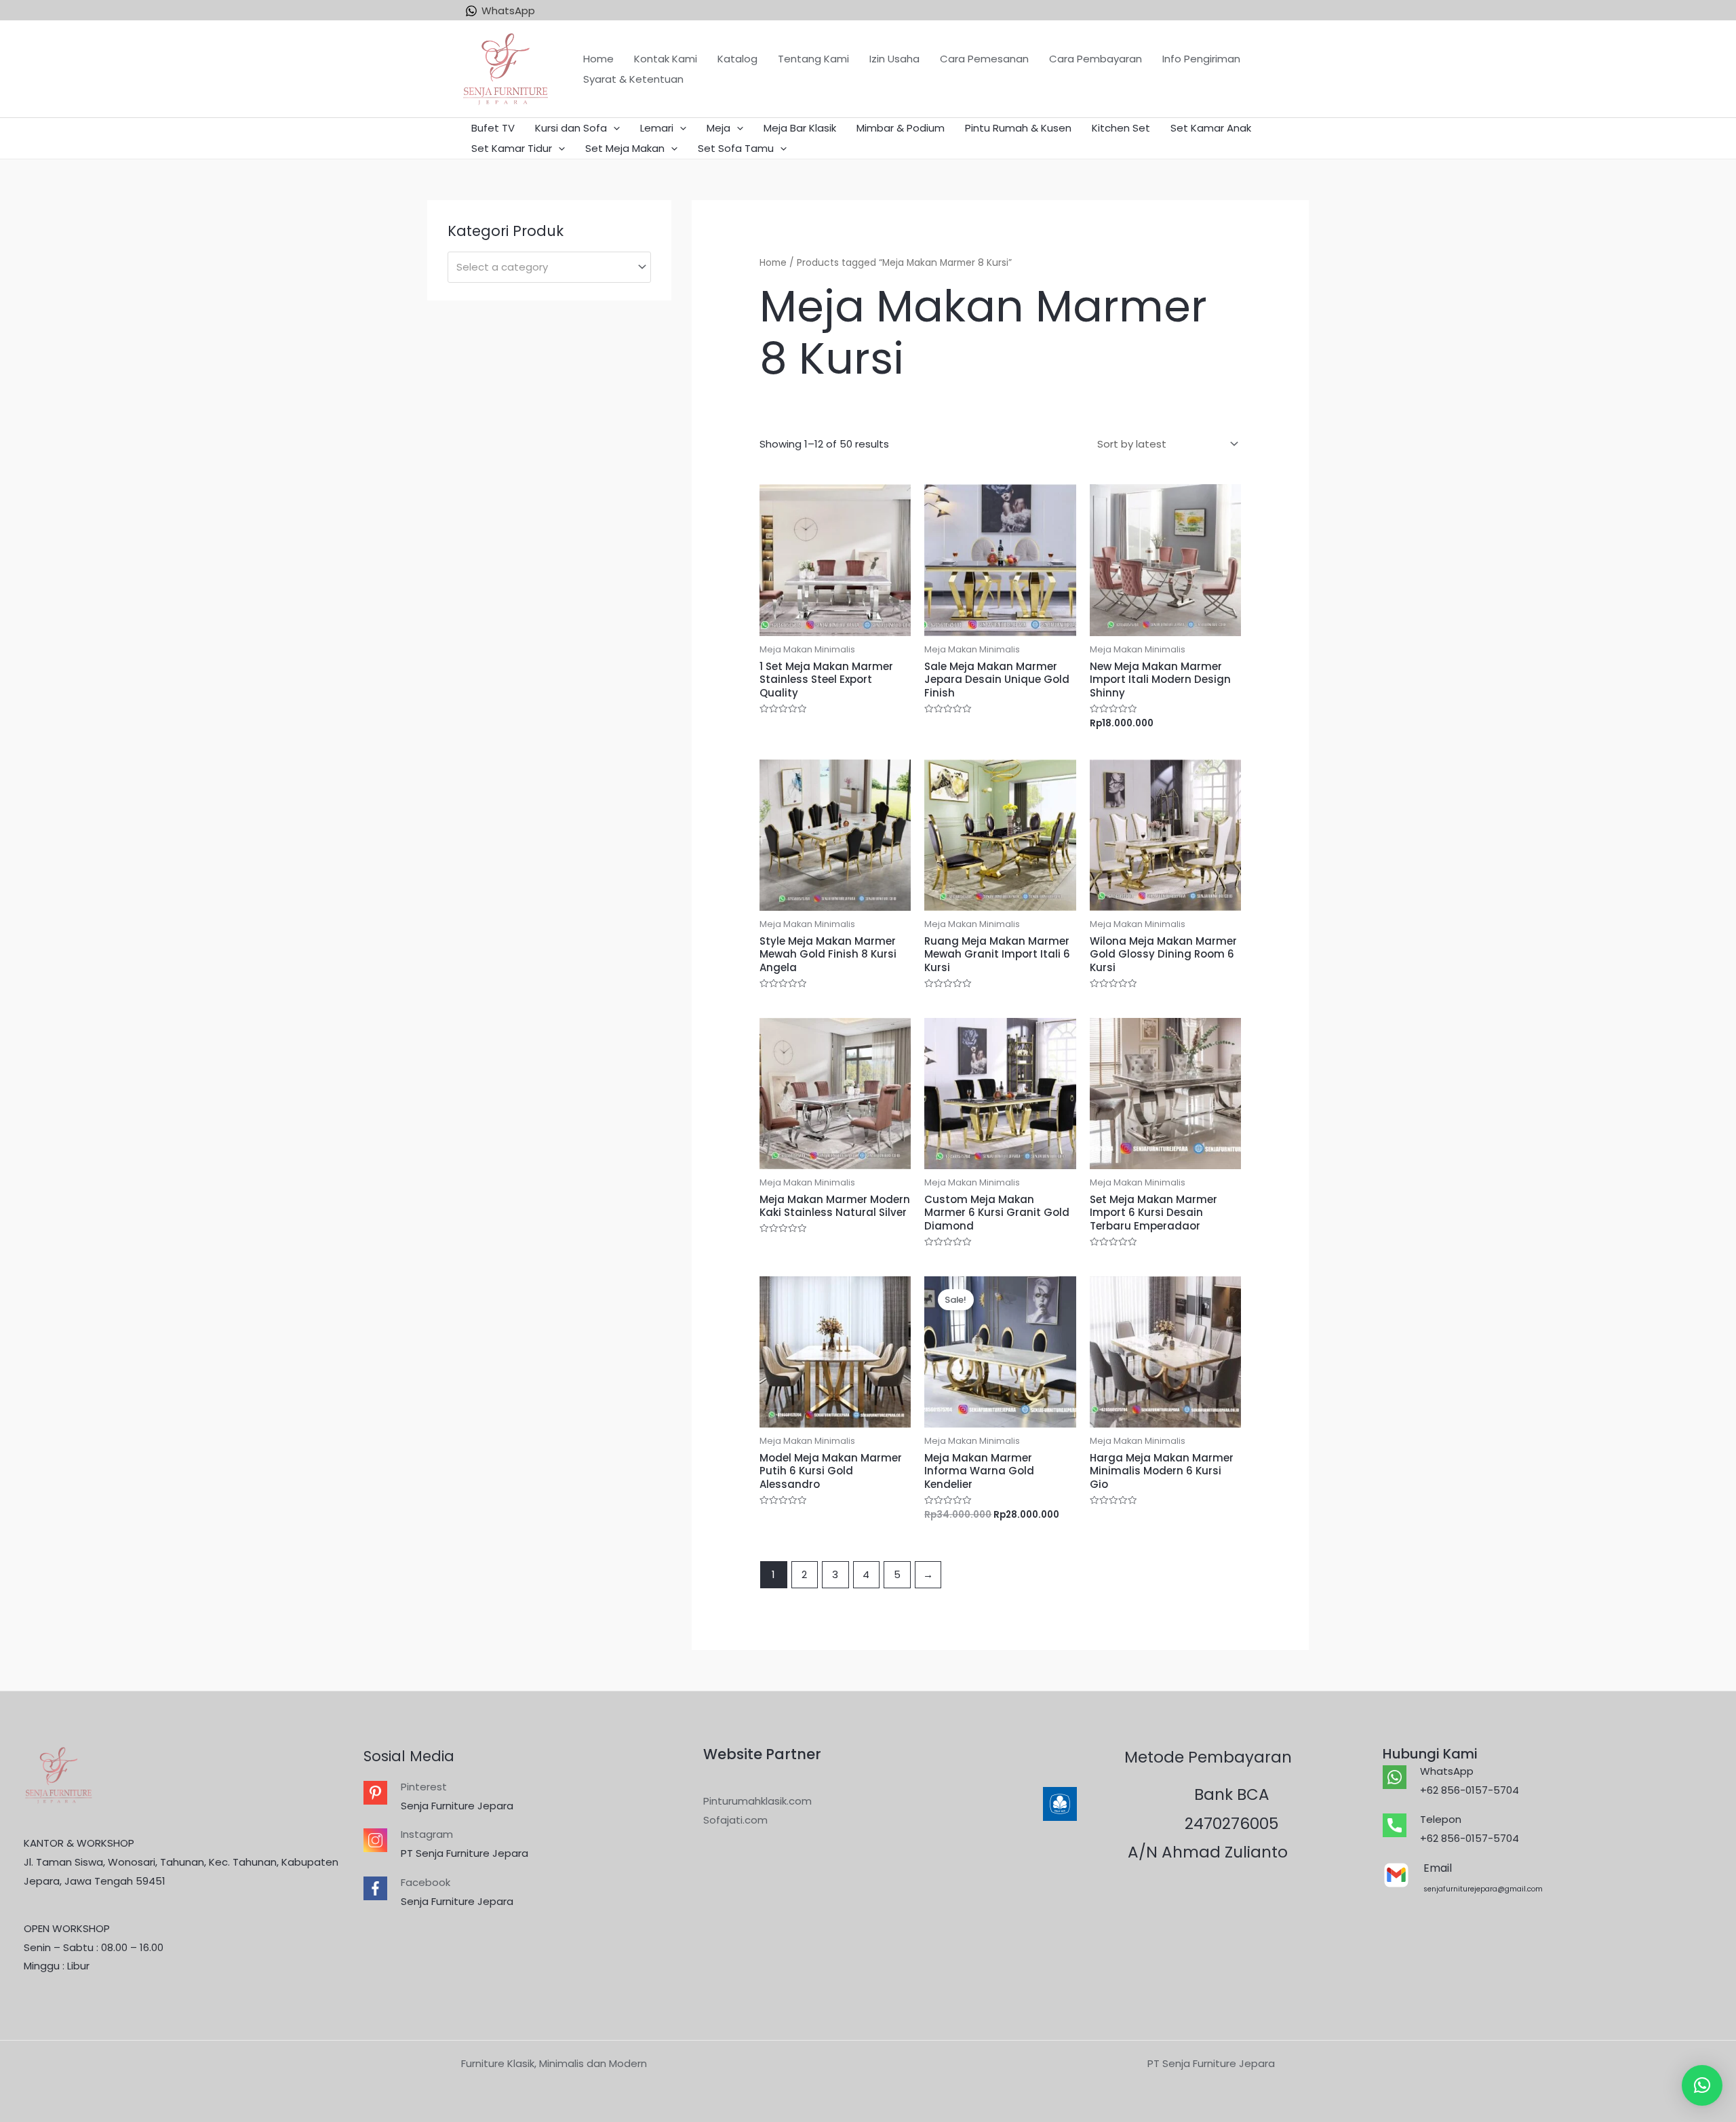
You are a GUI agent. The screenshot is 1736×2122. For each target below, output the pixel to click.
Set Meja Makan (625, 148)
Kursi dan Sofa (571, 128)
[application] (613, 128)
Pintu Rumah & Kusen (1018, 128)
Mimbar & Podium (901, 128)
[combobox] (549, 267)
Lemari (657, 128)
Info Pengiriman (1201, 59)
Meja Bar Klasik (800, 128)
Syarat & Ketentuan (633, 79)
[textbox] (543, 267)
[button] (1702, 2085)
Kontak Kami (666, 59)
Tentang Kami (813, 59)
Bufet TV (493, 128)
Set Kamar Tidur (512, 148)
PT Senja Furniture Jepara (465, 1853)
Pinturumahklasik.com (757, 1801)
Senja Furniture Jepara (457, 1806)
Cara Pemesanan (984, 59)
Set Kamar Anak (1211, 128)
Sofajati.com (735, 1820)
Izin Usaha (894, 59)
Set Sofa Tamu (736, 148)
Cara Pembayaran (1096, 59)
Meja (718, 128)
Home (598, 59)
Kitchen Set (1121, 128)
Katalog (737, 59)
